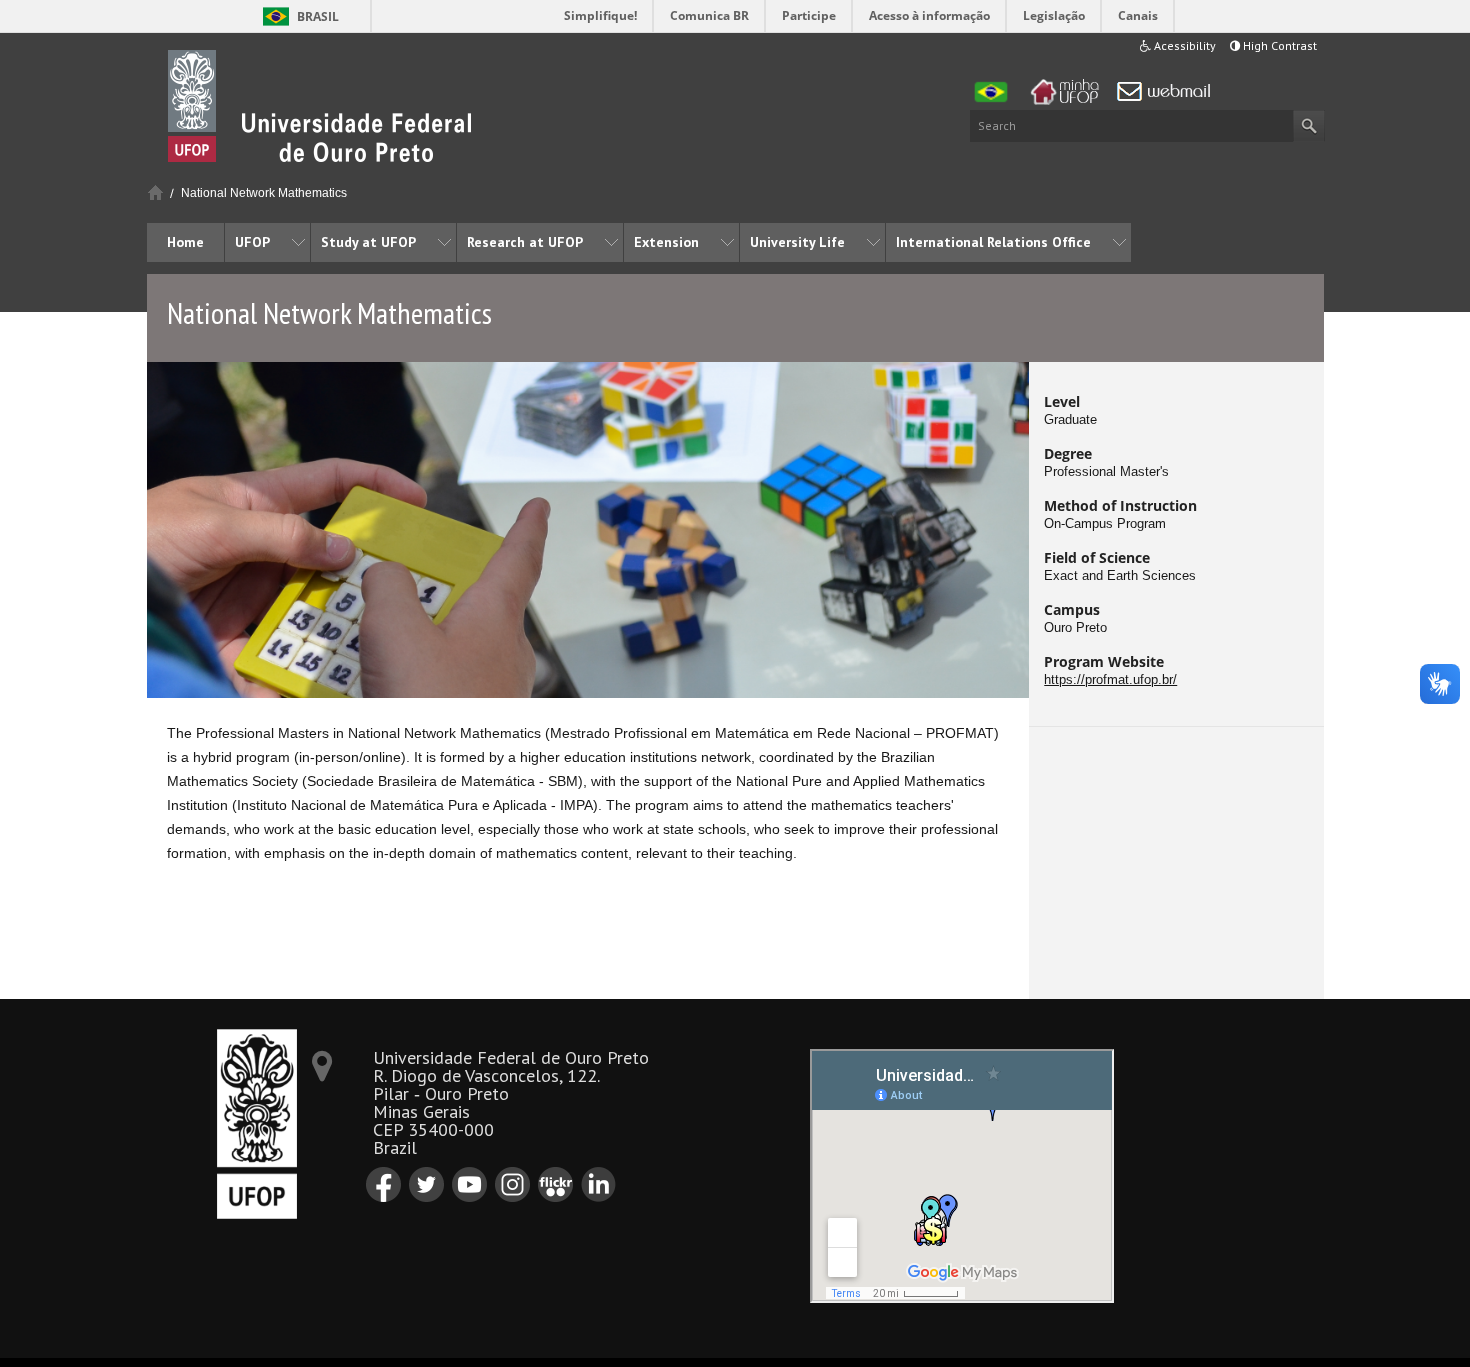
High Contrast (1278, 45)
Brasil (318, 16)
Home (155, 192)
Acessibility (1183, 45)
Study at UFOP (368, 242)
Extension (666, 242)
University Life (797, 242)
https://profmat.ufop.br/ (1110, 680)
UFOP (252, 242)
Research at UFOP (525, 242)
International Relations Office (993, 242)
